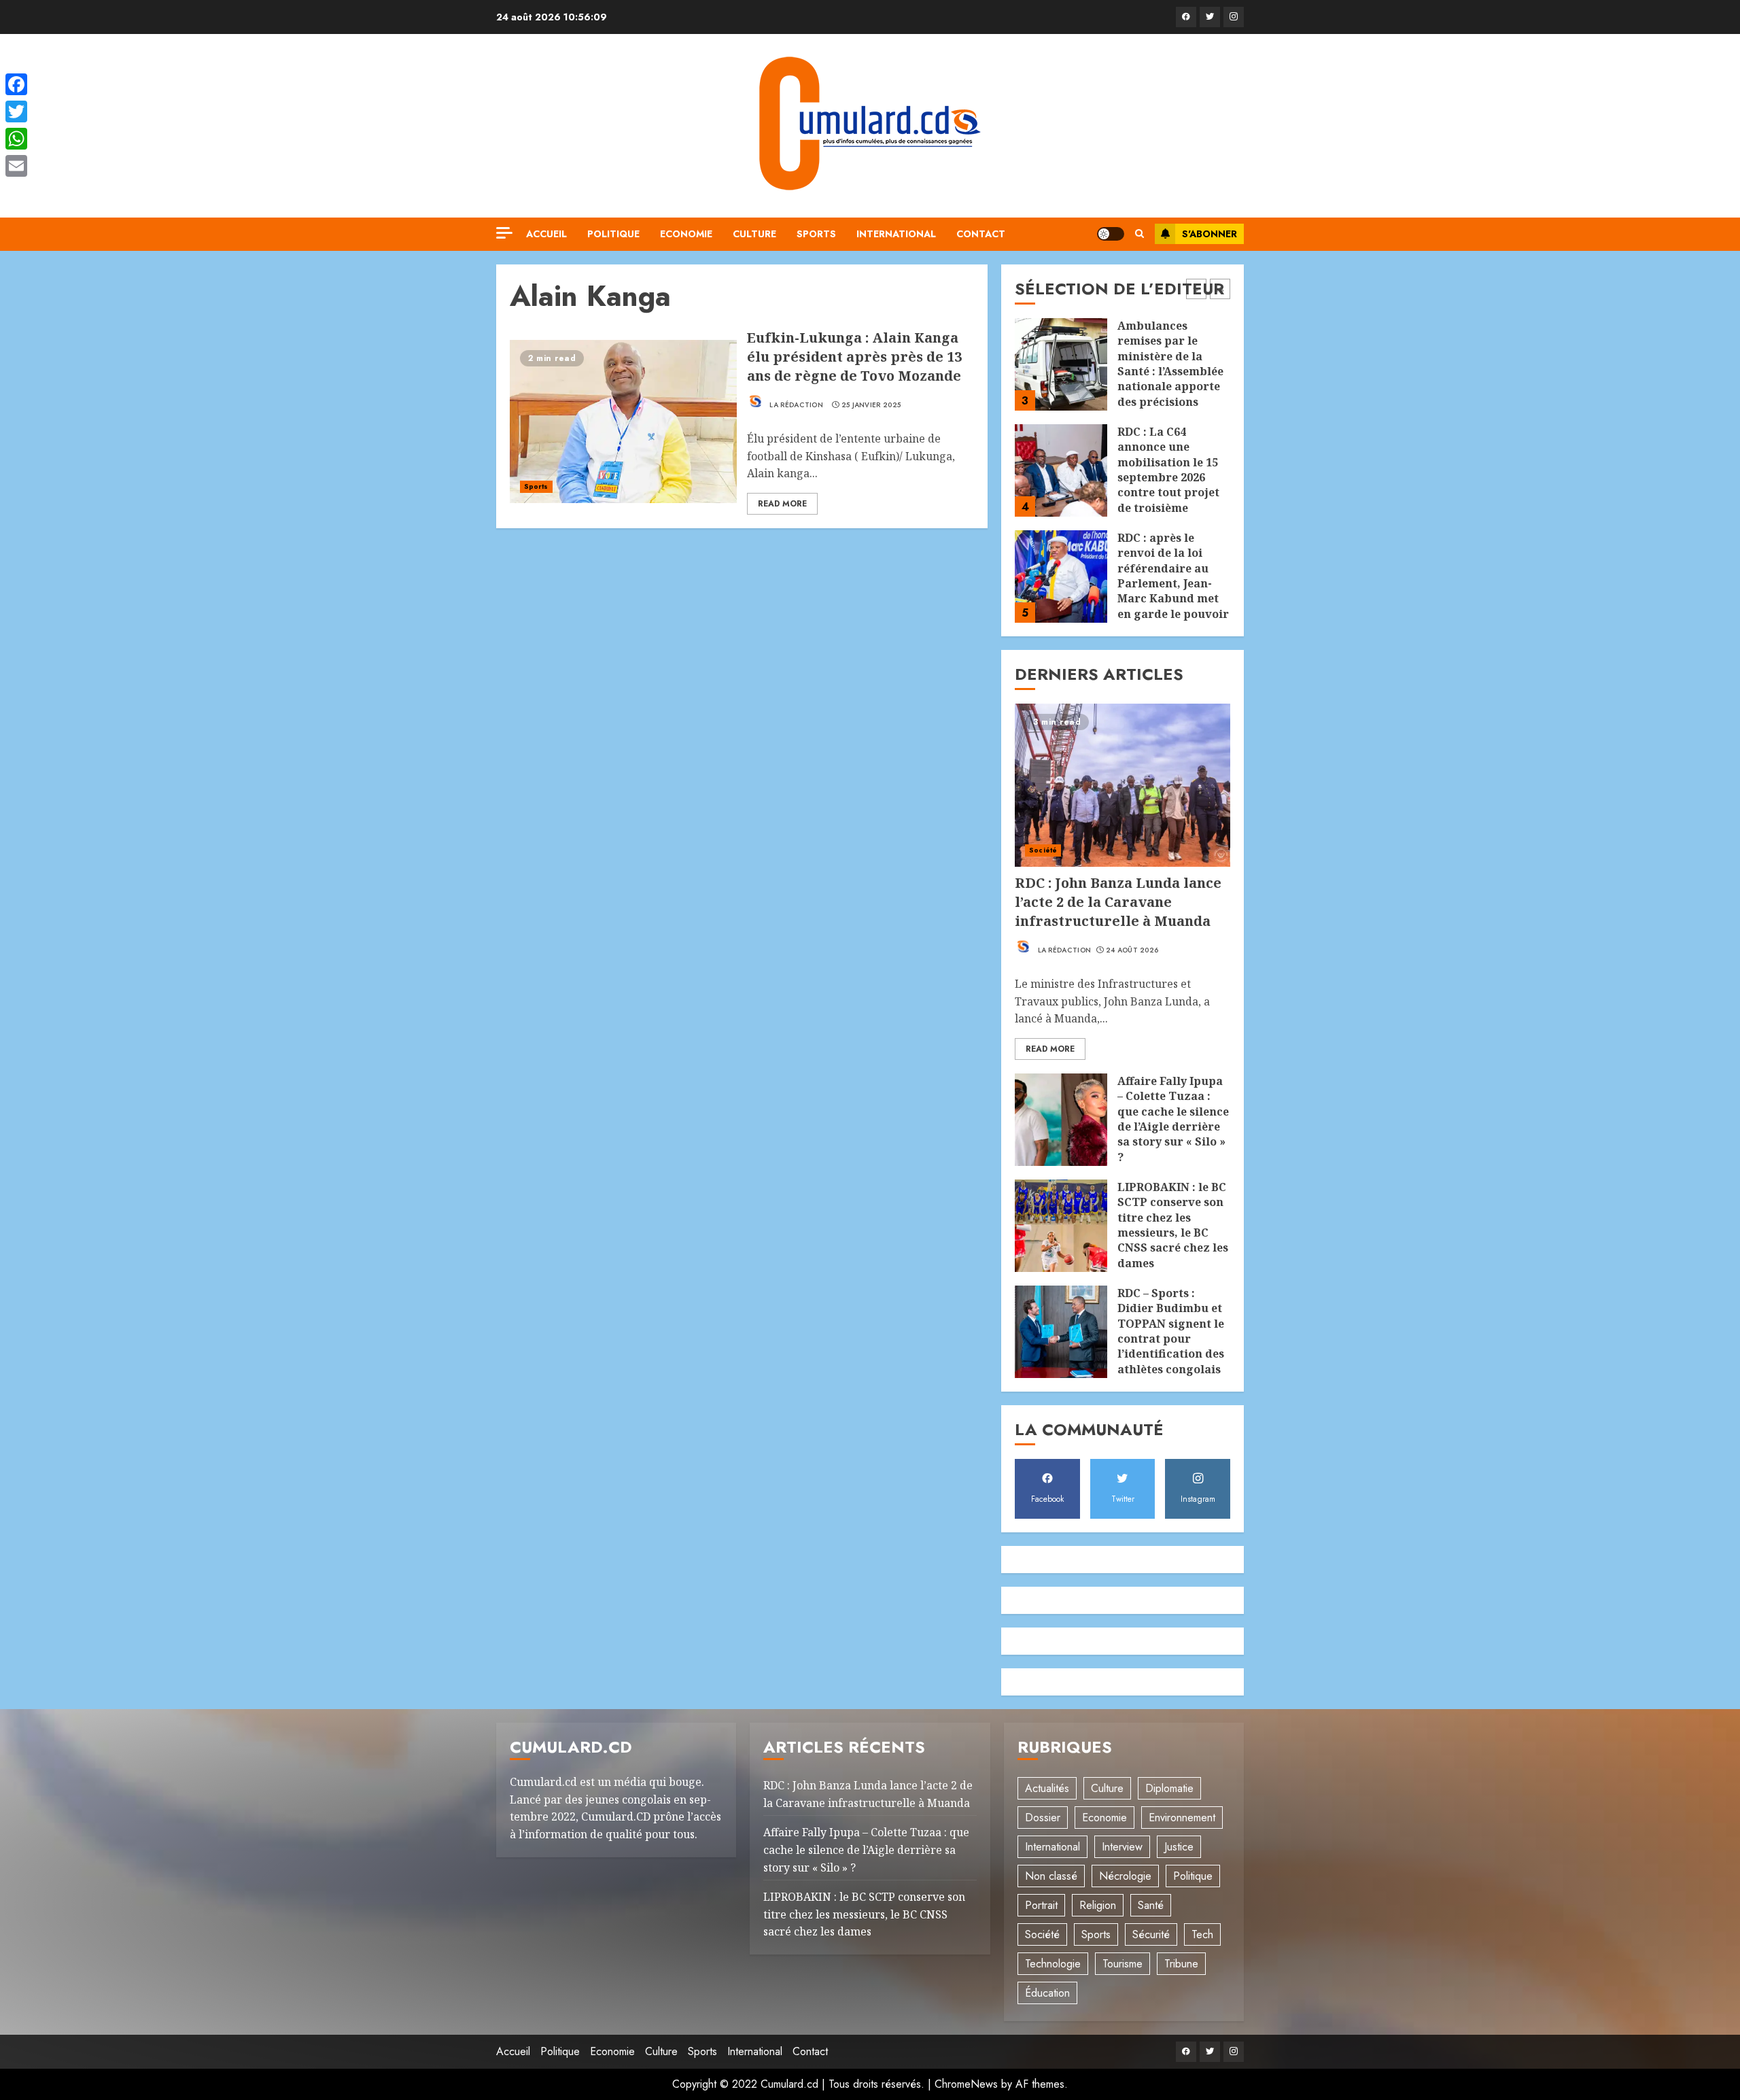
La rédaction (795, 405)
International (896, 234)
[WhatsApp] (16, 139)
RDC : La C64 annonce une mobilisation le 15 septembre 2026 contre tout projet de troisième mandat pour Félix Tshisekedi (1170, 485)
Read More (782, 504)
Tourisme (1123, 1964)
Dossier (1043, 1818)
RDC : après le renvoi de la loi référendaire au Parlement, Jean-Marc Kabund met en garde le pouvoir (1173, 576)
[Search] (1139, 234)
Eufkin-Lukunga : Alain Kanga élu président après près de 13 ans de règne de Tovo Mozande (854, 357)
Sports (816, 234)
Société (1043, 850)
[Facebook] (1186, 17)
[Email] (16, 166)
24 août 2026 (1132, 950)
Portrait (1041, 1905)
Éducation (1047, 1993)
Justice (1179, 1847)
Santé (1151, 1905)
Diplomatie (1169, 1788)
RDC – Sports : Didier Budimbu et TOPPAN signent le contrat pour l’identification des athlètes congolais (1171, 1331)
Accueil (546, 234)
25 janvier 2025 (871, 405)
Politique (613, 234)
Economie (686, 234)
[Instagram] (1234, 17)
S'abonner (1210, 234)
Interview (1122, 1847)
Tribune (1181, 1964)
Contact (981, 234)
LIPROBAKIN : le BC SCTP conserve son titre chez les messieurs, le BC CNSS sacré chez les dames (1173, 1225)
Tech (1202, 1934)
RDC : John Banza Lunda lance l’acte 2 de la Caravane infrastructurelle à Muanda (1118, 902)
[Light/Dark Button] (1111, 234)
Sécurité (1151, 1934)
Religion (1098, 1905)
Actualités (1047, 1788)
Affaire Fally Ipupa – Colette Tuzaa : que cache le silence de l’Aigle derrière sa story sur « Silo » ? (1173, 1119)
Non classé (1051, 1876)
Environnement (1182, 1818)
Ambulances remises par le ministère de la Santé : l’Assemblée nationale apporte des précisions (1170, 364)
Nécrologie (1125, 1876)
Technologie (1053, 1964)
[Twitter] (1210, 17)
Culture (754, 234)
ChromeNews (966, 2084)
